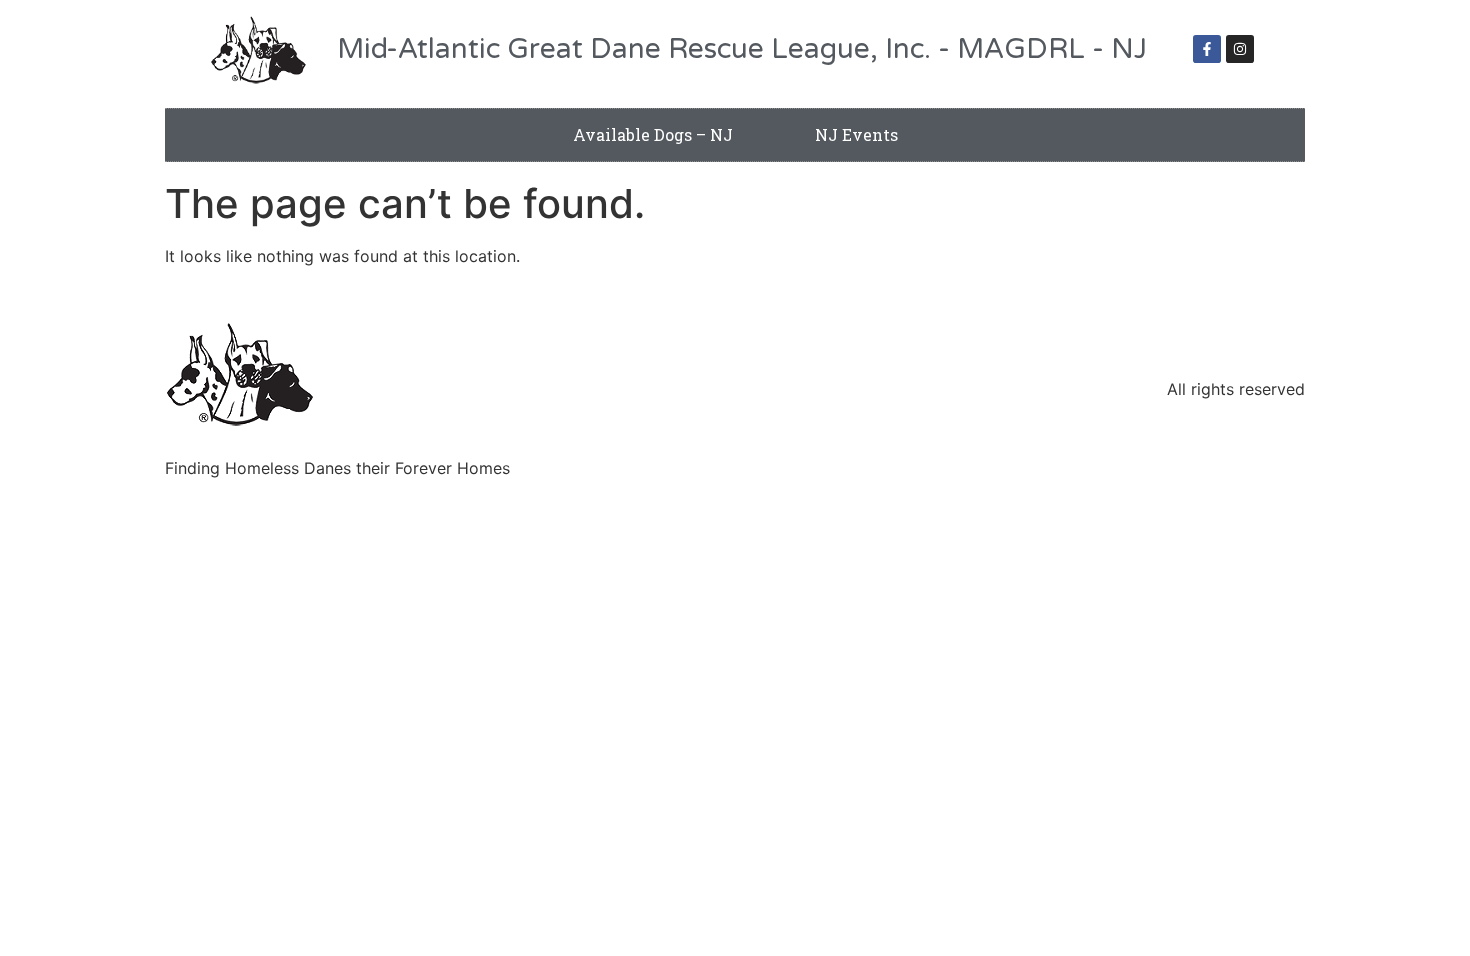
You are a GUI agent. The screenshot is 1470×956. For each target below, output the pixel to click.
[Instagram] (1240, 49)
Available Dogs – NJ (653, 134)
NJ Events (856, 134)
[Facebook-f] (1207, 49)
